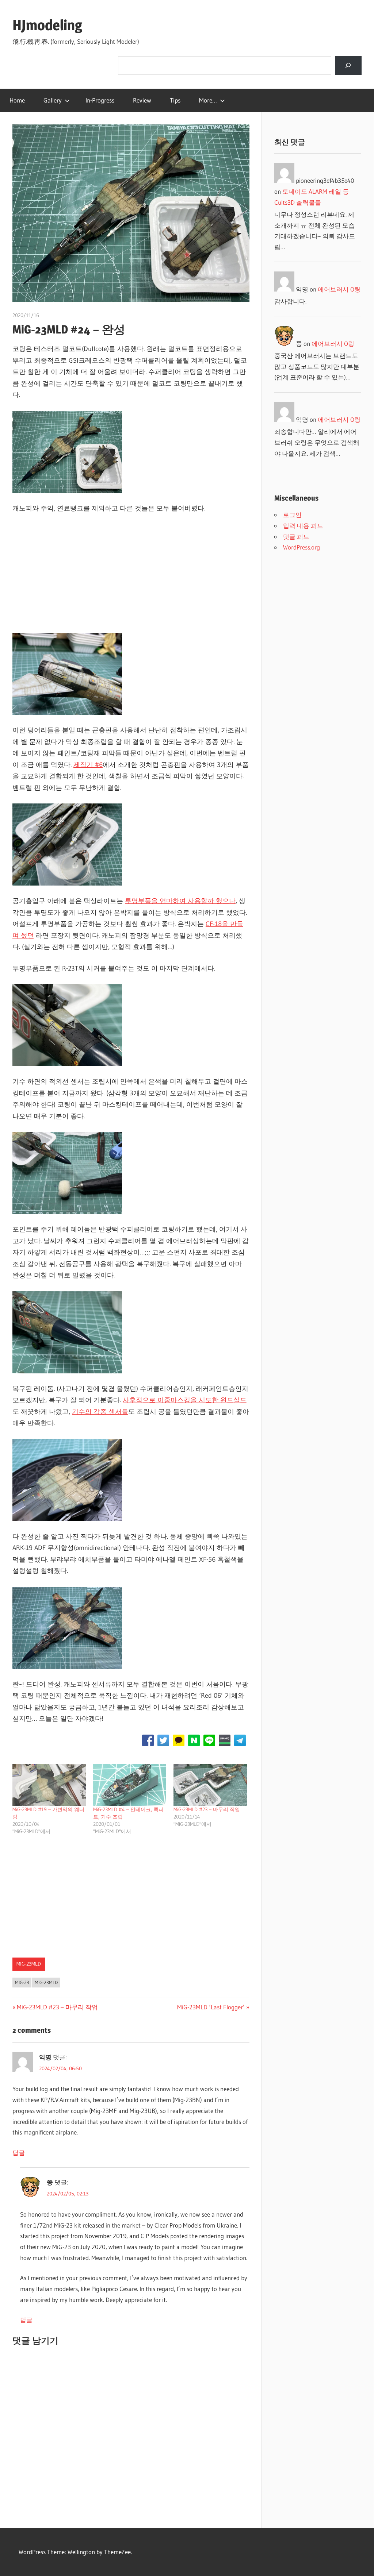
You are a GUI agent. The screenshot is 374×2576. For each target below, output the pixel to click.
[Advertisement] (131, 575)
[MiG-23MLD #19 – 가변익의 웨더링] (49, 1785)
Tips (175, 100)
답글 (19, 2153)
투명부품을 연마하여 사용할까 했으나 (180, 901)
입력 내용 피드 (303, 526)
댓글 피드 (296, 537)
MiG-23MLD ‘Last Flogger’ (211, 2007)
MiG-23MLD (29, 1964)
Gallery (53, 100)
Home (17, 100)
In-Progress (100, 100)
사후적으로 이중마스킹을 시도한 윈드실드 (185, 1400)
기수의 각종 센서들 (100, 1412)
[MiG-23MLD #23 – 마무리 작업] (210, 1785)
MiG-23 (22, 1982)
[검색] (348, 65)
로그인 (292, 515)
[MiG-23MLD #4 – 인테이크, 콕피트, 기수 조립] (130, 1785)
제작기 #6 (88, 765)
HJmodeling (47, 25)
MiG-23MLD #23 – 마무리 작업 (207, 1809)
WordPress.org (302, 547)
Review (142, 100)
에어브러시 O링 (339, 289)
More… (208, 100)
